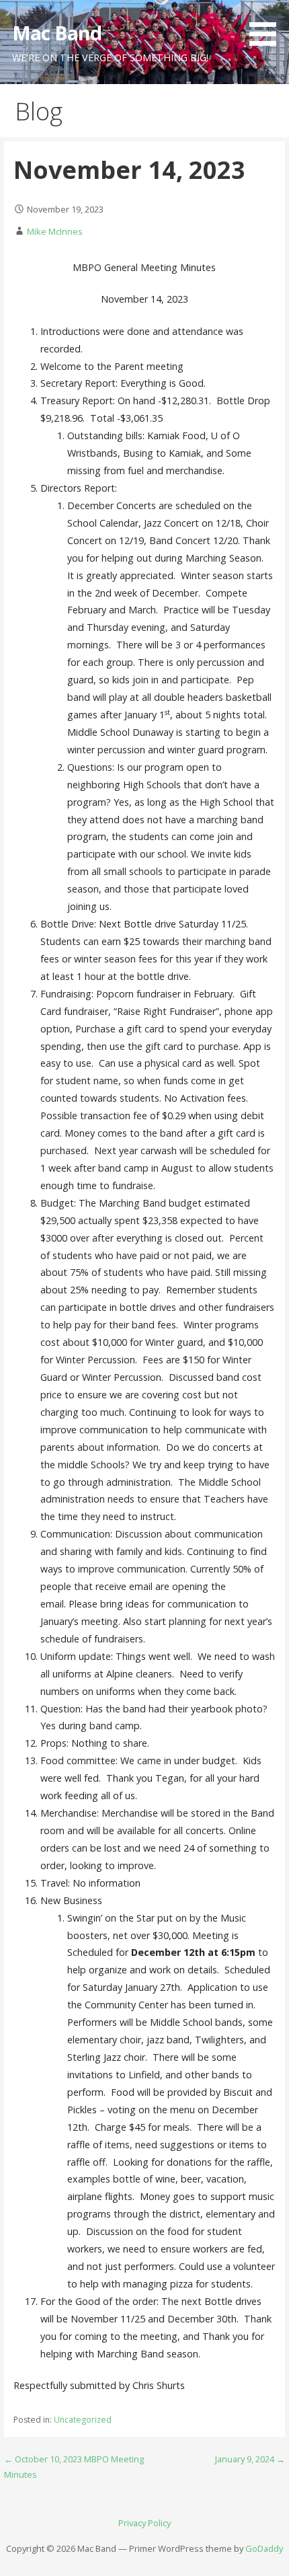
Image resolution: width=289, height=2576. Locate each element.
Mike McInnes (55, 231)
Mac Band (57, 33)
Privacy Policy (144, 2523)
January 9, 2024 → (250, 2459)
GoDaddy (264, 2548)
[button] (267, 25)
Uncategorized (83, 2420)
